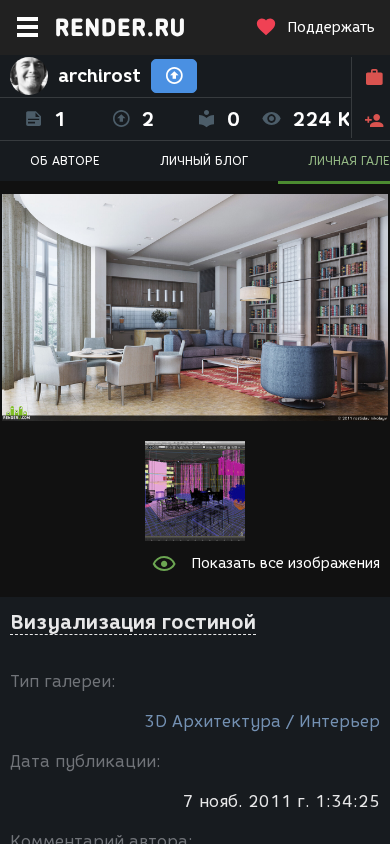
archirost (99, 76)
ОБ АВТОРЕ (65, 160)
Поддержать (331, 27)
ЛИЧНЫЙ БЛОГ (204, 160)
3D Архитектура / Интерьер (262, 721)
